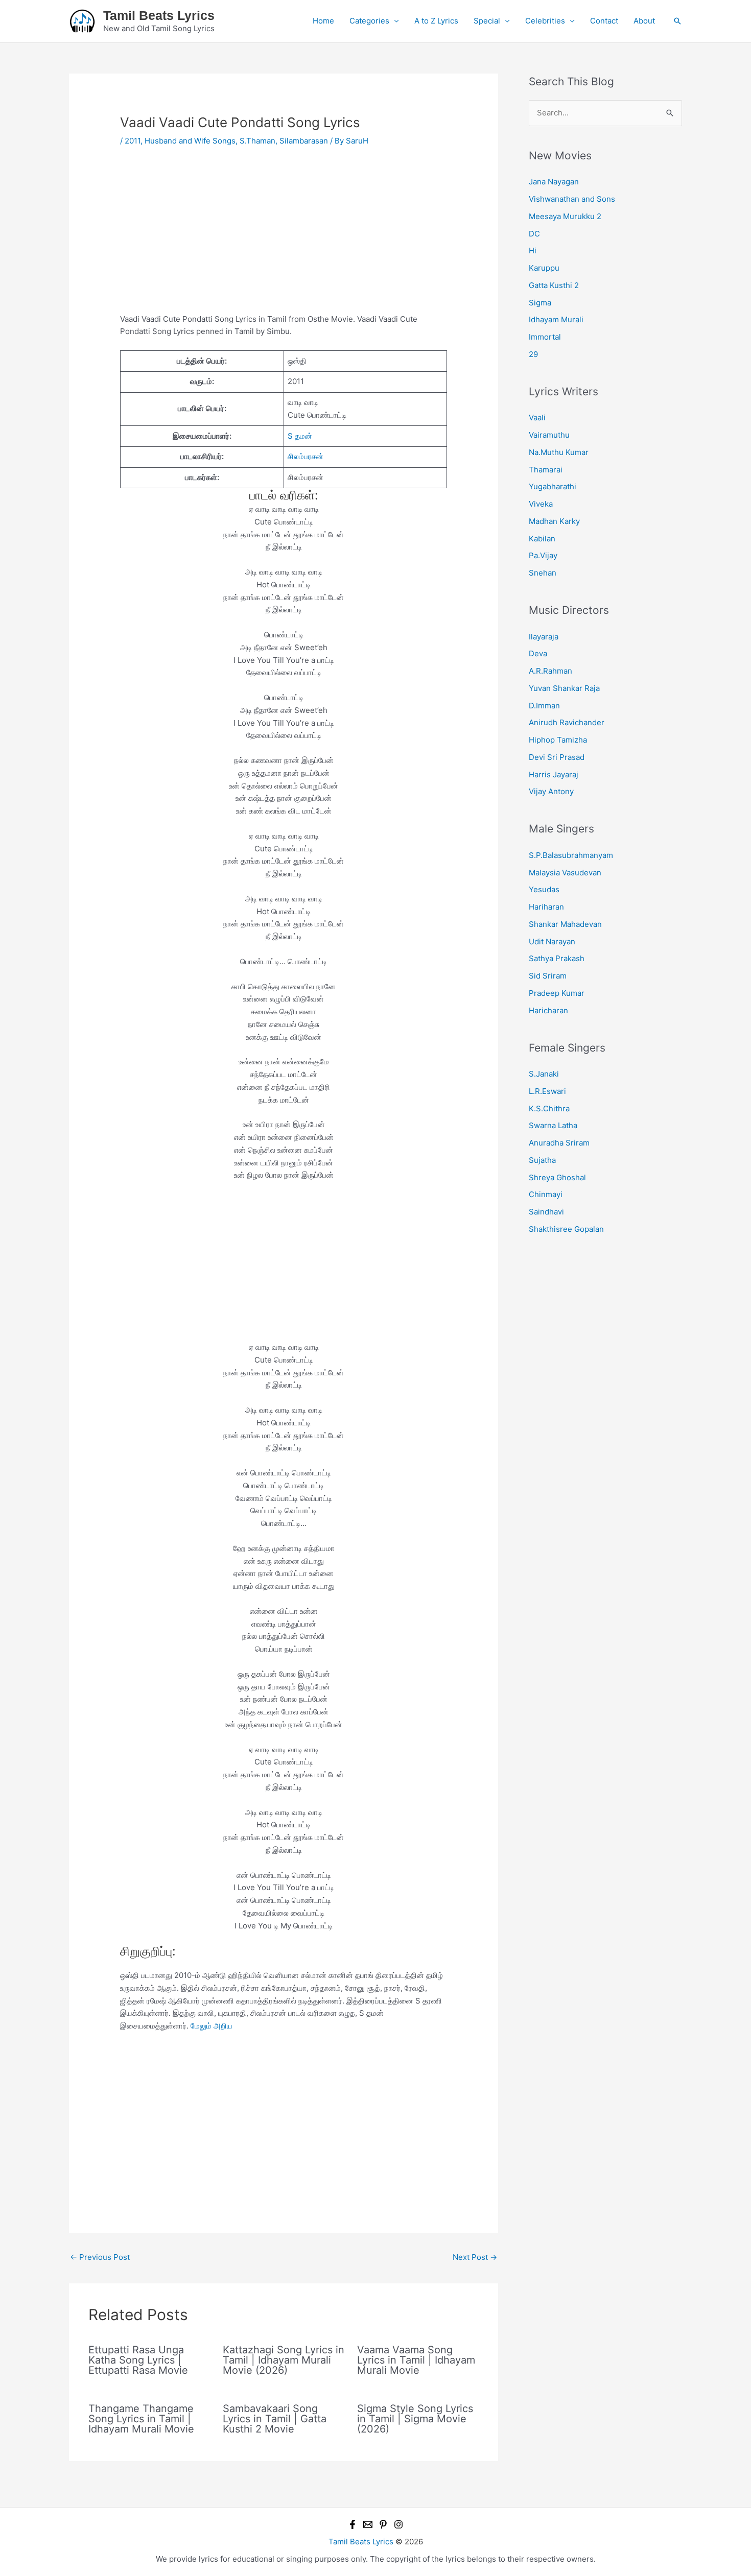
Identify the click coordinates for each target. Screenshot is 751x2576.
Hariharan (546, 907)
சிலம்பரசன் (306, 456)
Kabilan (542, 539)
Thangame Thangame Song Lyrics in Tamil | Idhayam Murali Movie (141, 2419)
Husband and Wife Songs (190, 141)
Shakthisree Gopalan (566, 1229)
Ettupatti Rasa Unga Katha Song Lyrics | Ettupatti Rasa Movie (138, 2360)
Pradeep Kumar (557, 993)
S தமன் (300, 436)
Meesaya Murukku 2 (565, 216)
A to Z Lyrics (436, 21)
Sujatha (542, 1160)
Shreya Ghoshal (557, 1177)
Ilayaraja (544, 637)
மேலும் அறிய (212, 2026)
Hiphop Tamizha (558, 740)
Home (323, 21)
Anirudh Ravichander (567, 722)
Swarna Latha (553, 1125)
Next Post (475, 2257)
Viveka (541, 504)
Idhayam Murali (556, 319)
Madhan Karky (554, 521)
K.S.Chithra (549, 1108)
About (644, 21)
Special (487, 21)
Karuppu (544, 268)
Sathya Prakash (557, 958)
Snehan (543, 573)
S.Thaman (257, 141)
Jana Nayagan (554, 182)
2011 (133, 141)
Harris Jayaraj (554, 774)
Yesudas (544, 889)
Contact (604, 21)
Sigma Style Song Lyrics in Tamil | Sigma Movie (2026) (415, 2419)
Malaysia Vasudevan (565, 873)
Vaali (537, 418)
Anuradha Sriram (559, 1143)
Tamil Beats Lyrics (159, 15)
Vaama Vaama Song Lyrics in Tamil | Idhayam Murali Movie (416, 2360)
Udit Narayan (552, 941)
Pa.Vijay (543, 555)
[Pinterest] (383, 2524)
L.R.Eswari (547, 1091)
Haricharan (548, 1010)
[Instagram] (398, 2524)
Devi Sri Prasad (557, 757)
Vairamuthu (549, 435)
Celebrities (545, 21)
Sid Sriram (548, 976)
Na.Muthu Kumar (559, 452)
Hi (533, 251)
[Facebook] (353, 2524)
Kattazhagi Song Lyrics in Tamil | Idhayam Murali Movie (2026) (284, 2360)
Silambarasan (304, 141)
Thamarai (546, 470)
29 (533, 354)
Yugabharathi (553, 486)
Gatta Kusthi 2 (554, 285)
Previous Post (100, 2257)
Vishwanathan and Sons (572, 199)
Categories (369, 21)
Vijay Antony (551, 791)
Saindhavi (546, 1212)
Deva (538, 653)
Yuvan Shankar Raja (564, 688)
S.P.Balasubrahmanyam (571, 855)
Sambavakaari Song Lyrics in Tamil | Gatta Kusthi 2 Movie (275, 2419)
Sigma (540, 303)
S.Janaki (544, 1074)
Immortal (545, 337)
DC (534, 234)
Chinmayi (546, 1194)
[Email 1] (368, 2524)
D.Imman (544, 706)
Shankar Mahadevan (565, 924)
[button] (677, 21)
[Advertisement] (284, 237)
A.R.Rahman (550, 671)
